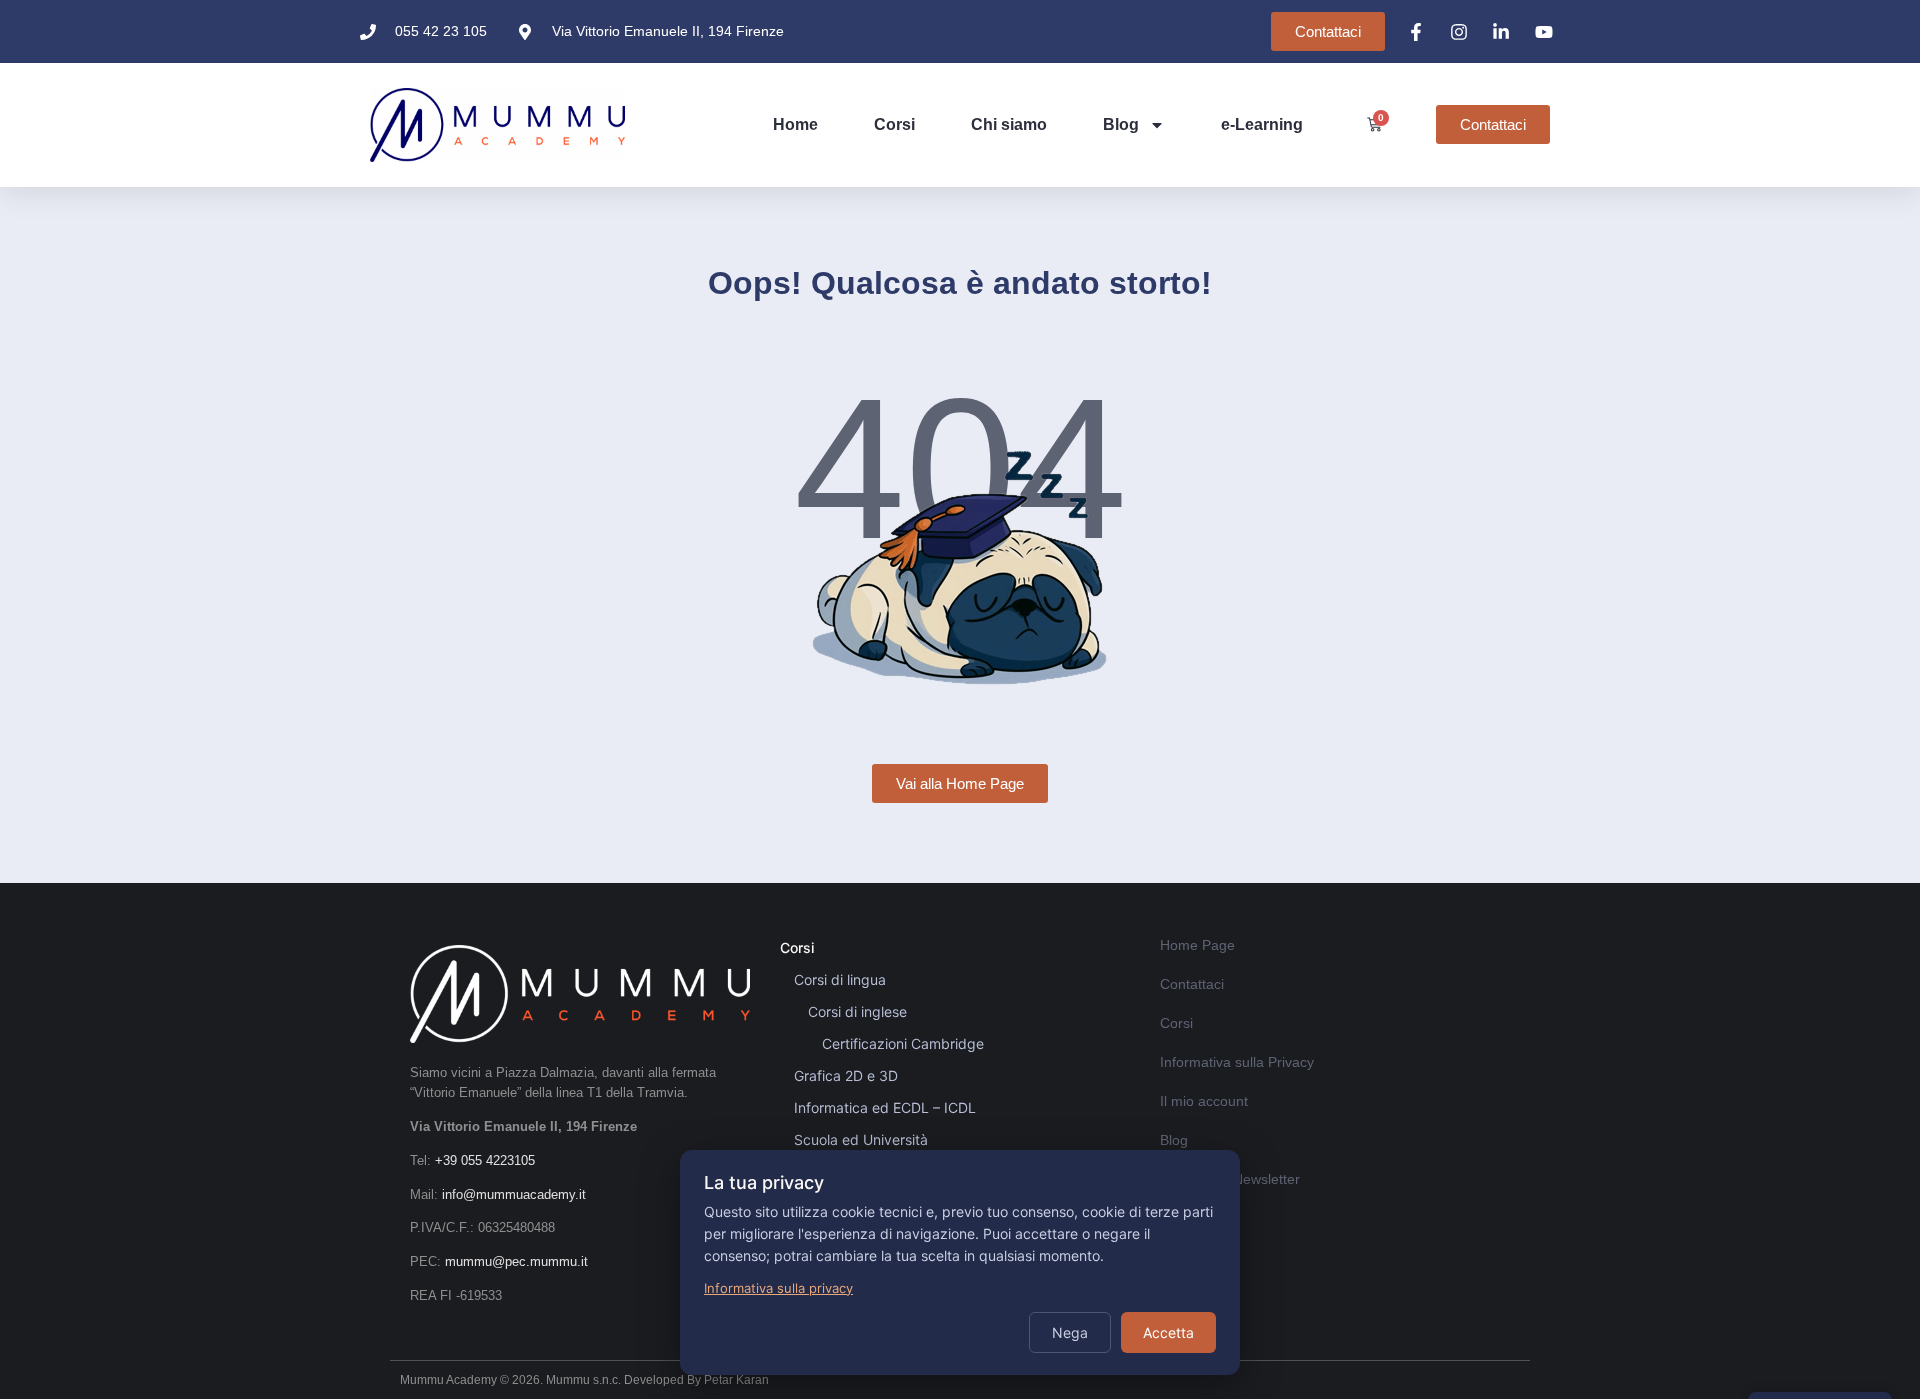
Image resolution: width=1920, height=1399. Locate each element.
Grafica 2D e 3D (846, 1075)
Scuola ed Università (861, 1139)
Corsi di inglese (857, 1011)
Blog (1121, 124)
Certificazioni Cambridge (903, 1043)
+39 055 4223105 (485, 1160)
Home (795, 124)
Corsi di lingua (840, 979)
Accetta (1168, 1332)
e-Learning (1262, 124)
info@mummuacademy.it (514, 1194)
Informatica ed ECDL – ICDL (885, 1107)
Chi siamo (1009, 124)
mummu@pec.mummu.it (516, 1261)
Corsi (894, 124)
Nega (1070, 1332)
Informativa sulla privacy (778, 1288)
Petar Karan (736, 1380)
